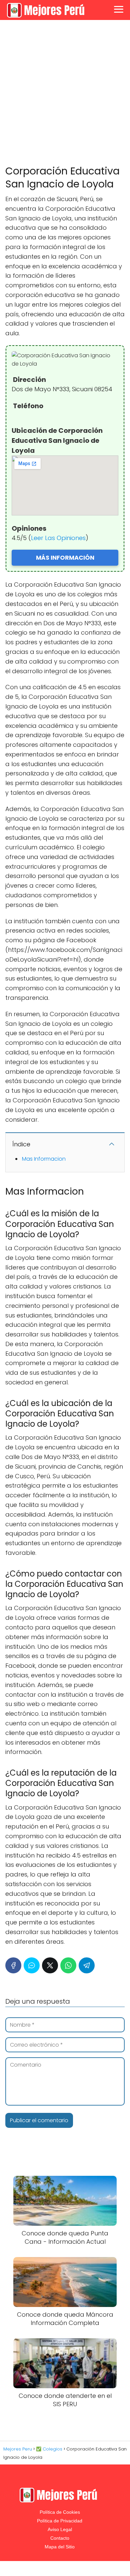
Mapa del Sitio (60, 2547)
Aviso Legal (60, 2529)
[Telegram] (87, 1965)
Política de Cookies (60, 2512)
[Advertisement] (65, 93)
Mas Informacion (44, 1159)
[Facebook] (13, 1965)
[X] (50, 1965)
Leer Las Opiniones (58, 538)
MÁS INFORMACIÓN (65, 558)
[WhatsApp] (68, 1965)
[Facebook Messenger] (32, 1965)
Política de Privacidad (60, 2521)
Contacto (60, 2538)
